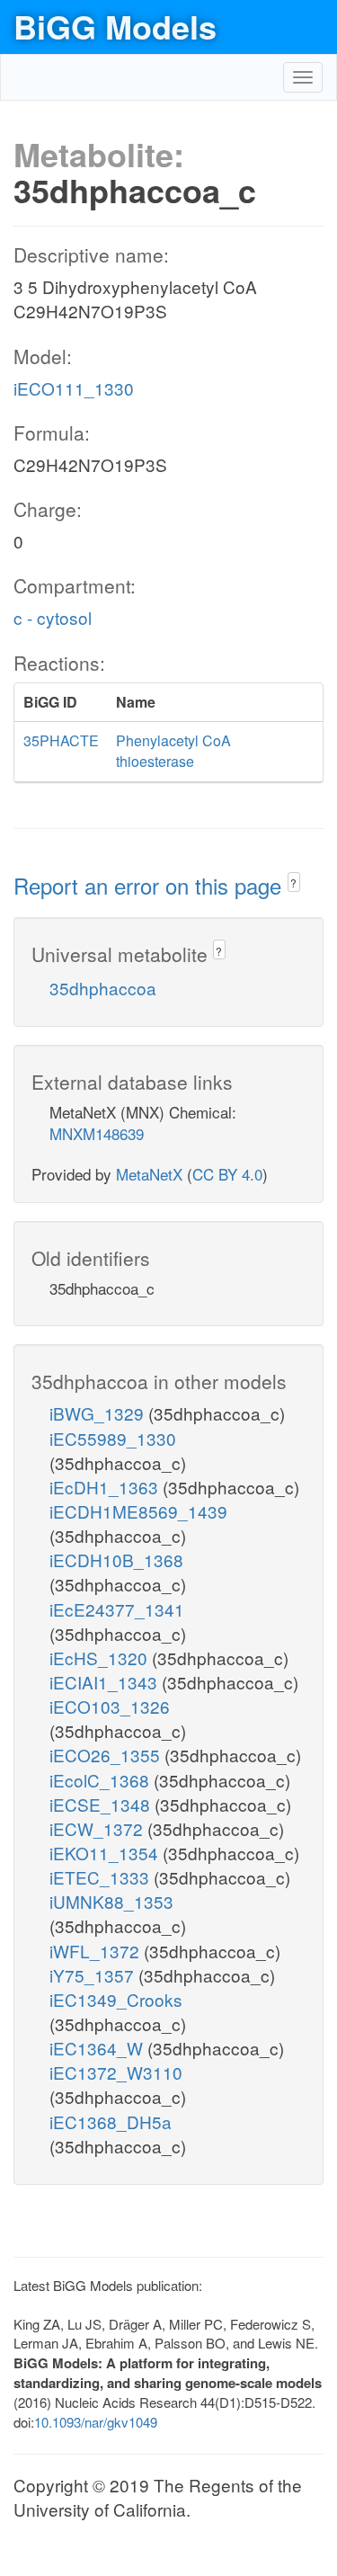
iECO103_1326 (110, 1706)
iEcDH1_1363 (106, 1487)
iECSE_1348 (102, 1804)
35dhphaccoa (103, 988)
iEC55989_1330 (113, 1438)
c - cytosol (53, 617)
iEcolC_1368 (102, 1780)
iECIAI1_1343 (106, 1682)
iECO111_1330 (74, 388)
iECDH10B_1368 (116, 1560)
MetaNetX (149, 1174)
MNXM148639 (97, 1133)
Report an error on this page (151, 885)
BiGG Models (115, 26)
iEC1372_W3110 (116, 2072)
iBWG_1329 (99, 1413)
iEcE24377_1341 (117, 1609)
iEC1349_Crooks (116, 1999)
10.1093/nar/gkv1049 (96, 2422)
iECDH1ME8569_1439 (138, 1511)
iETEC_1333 (102, 1877)
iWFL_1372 (97, 1951)
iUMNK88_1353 (111, 1901)
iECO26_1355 (107, 1755)
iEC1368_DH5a (111, 2121)
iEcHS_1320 (101, 1658)
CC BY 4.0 (227, 1174)
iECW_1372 (98, 1828)
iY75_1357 (94, 1975)
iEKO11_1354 (106, 1853)
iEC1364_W (98, 2048)
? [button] (293, 882)
